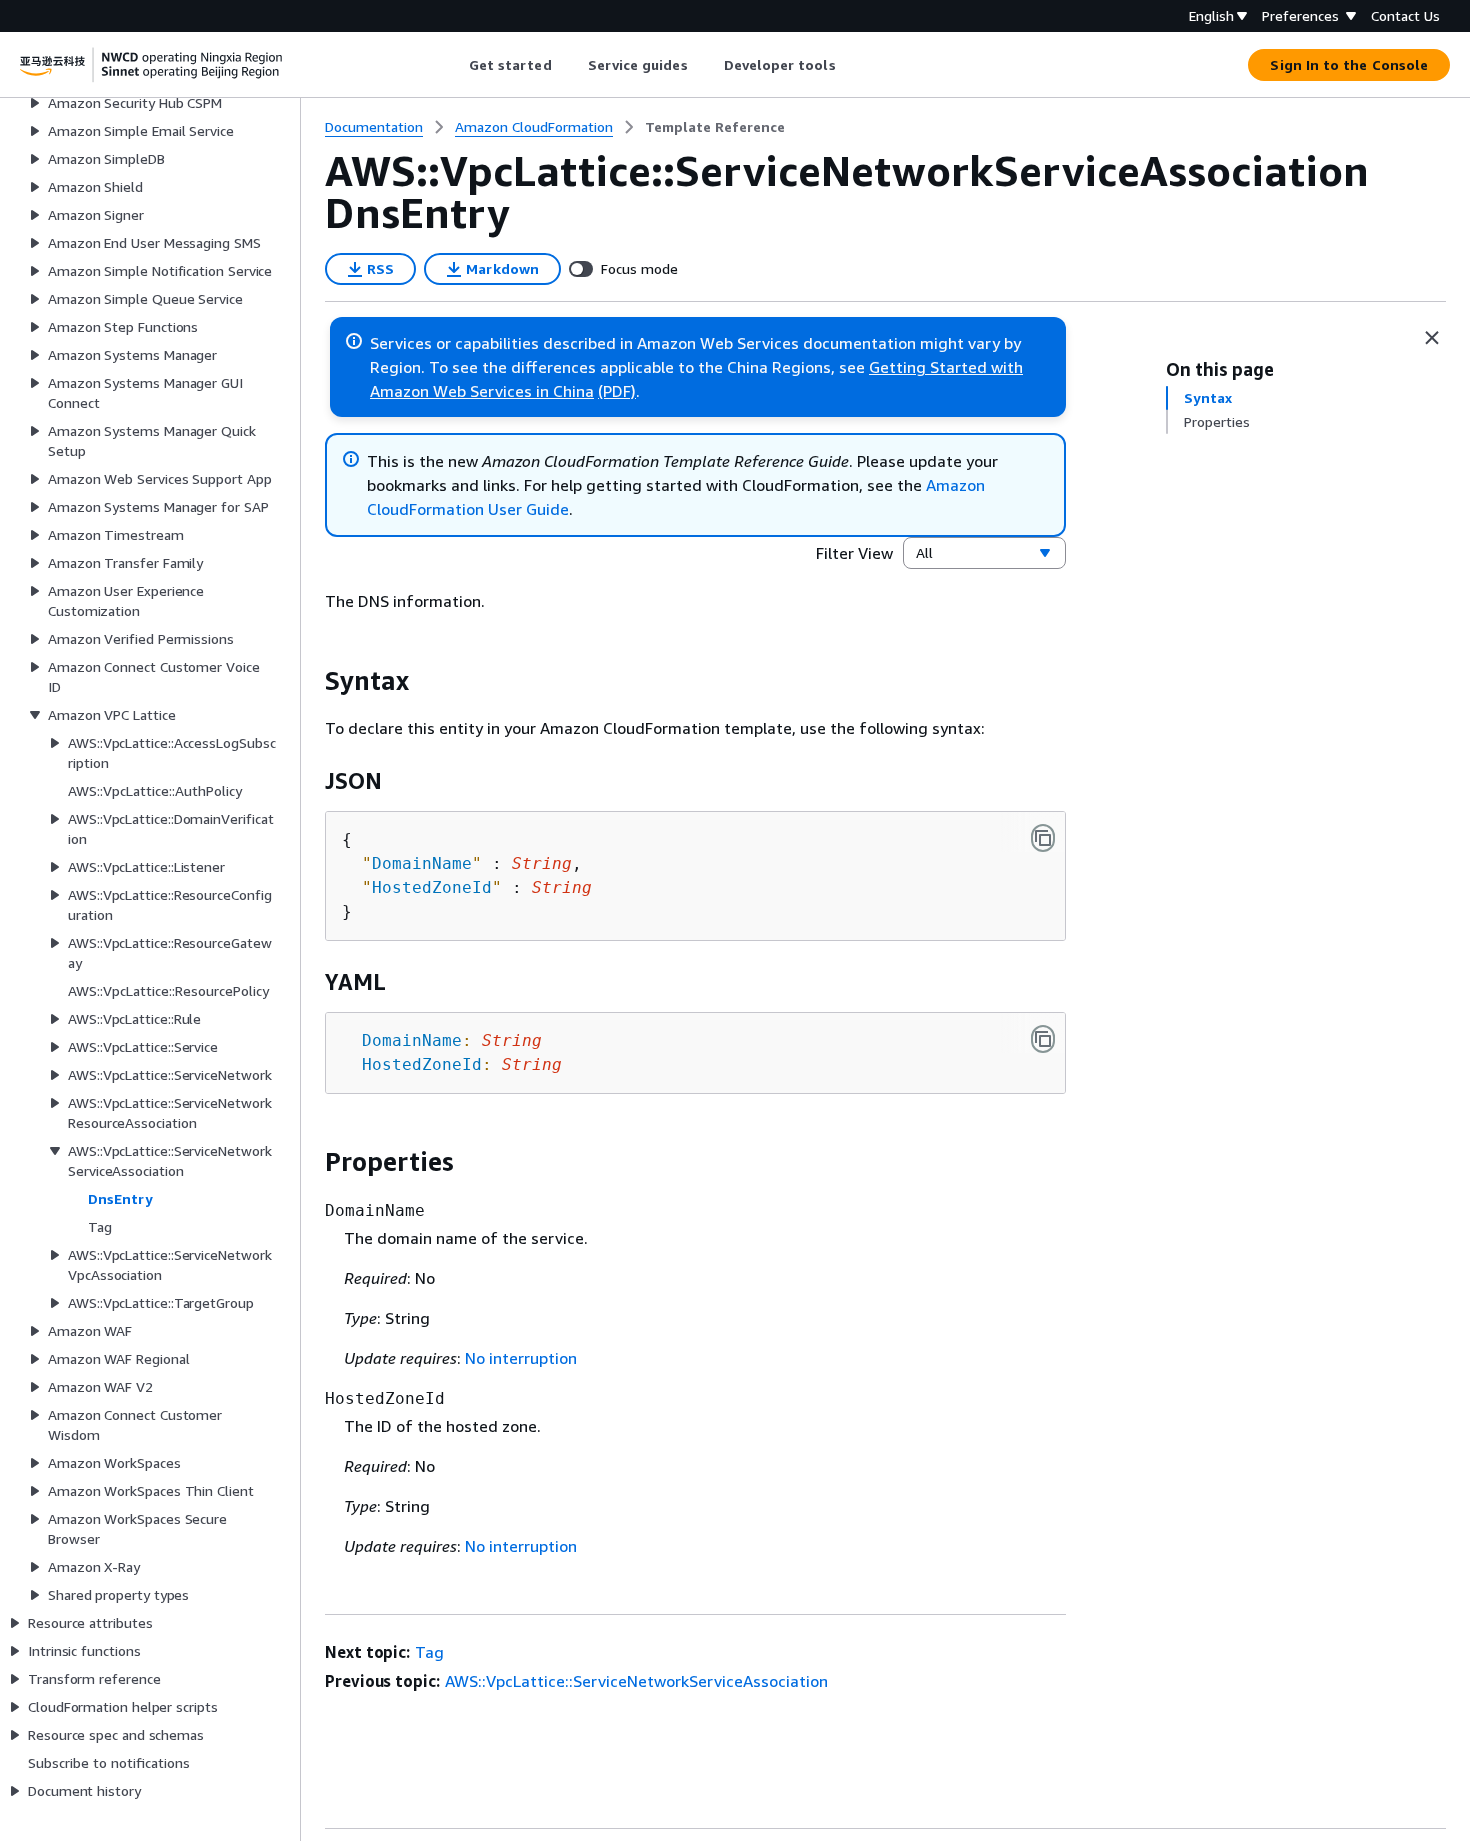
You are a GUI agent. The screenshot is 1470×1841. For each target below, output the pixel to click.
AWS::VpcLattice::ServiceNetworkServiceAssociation (636, 1681)
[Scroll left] (453, 65)
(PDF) (617, 391)
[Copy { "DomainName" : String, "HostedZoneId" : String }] (1043, 838)
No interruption (521, 1358)
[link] (715, 127)
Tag (429, 1652)
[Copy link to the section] (309, 681)
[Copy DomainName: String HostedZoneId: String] (1043, 1039)
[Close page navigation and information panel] (1432, 338)
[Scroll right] (850, 65)
